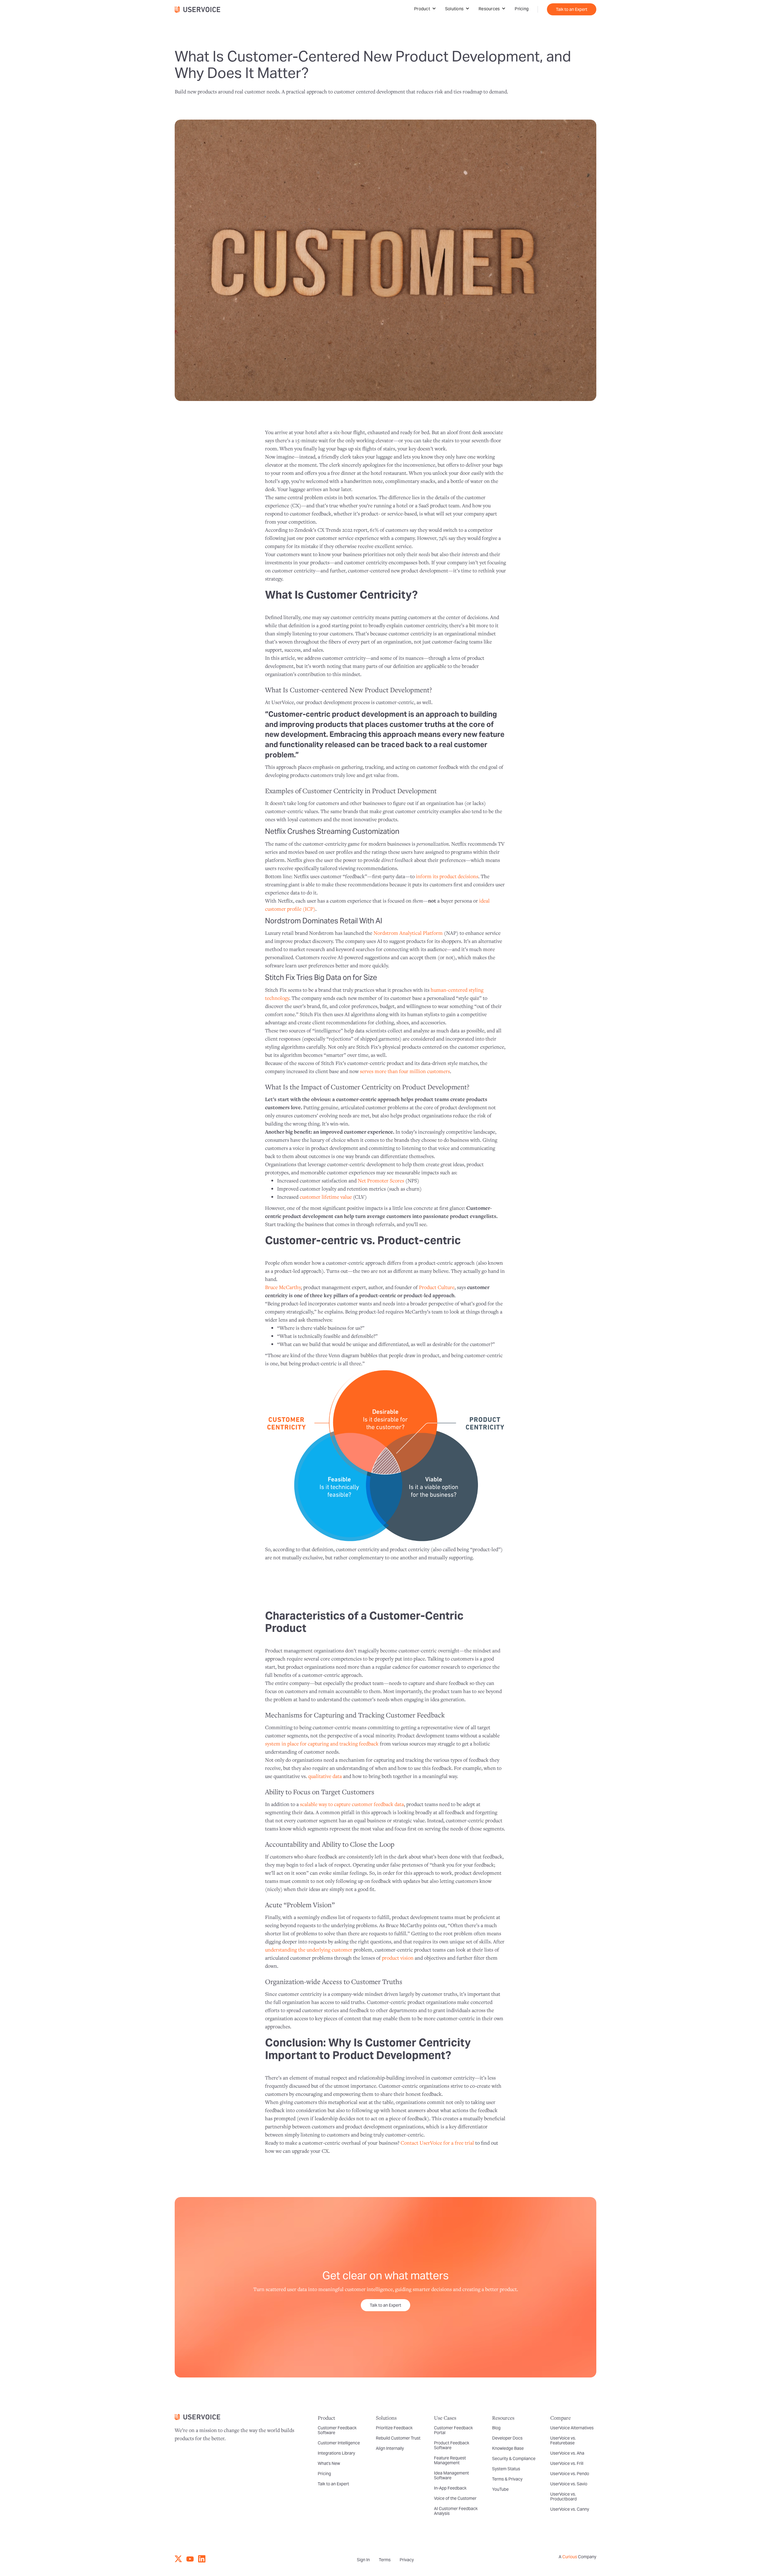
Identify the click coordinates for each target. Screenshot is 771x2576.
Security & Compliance (514, 2459)
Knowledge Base (508, 2448)
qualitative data (325, 1776)
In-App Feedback (450, 2488)
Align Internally (390, 2448)
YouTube (500, 2489)
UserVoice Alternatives (572, 2428)
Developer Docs (507, 2438)
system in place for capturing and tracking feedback (322, 1743)
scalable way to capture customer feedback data (352, 1804)
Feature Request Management (450, 2460)
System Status (506, 2469)
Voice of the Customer (455, 2498)
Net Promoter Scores (381, 1180)
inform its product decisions (447, 876)
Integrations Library (336, 2453)
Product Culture (437, 1287)
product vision (398, 1958)
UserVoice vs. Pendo (570, 2474)
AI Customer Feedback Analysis (456, 2511)
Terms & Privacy (507, 2479)
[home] (200, 9)
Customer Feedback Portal (453, 2430)
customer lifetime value (326, 1197)
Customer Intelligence (339, 2443)
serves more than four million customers (405, 1071)
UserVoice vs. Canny (570, 2509)
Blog (496, 2428)
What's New (329, 2463)
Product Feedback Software (452, 2445)
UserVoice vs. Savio (569, 2484)
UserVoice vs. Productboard (563, 2496)
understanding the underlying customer (309, 1950)
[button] (425, 9)
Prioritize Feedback (394, 2428)
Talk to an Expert (572, 9)
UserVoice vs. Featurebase (563, 2440)
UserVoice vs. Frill (567, 2463)
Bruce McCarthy (283, 1287)
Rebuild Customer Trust (398, 2438)
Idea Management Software (451, 2475)
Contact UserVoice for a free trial (437, 2143)
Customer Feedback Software (337, 2430)
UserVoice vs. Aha (567, 2453)
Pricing (522, 9)
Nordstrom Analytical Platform (408, 933)
